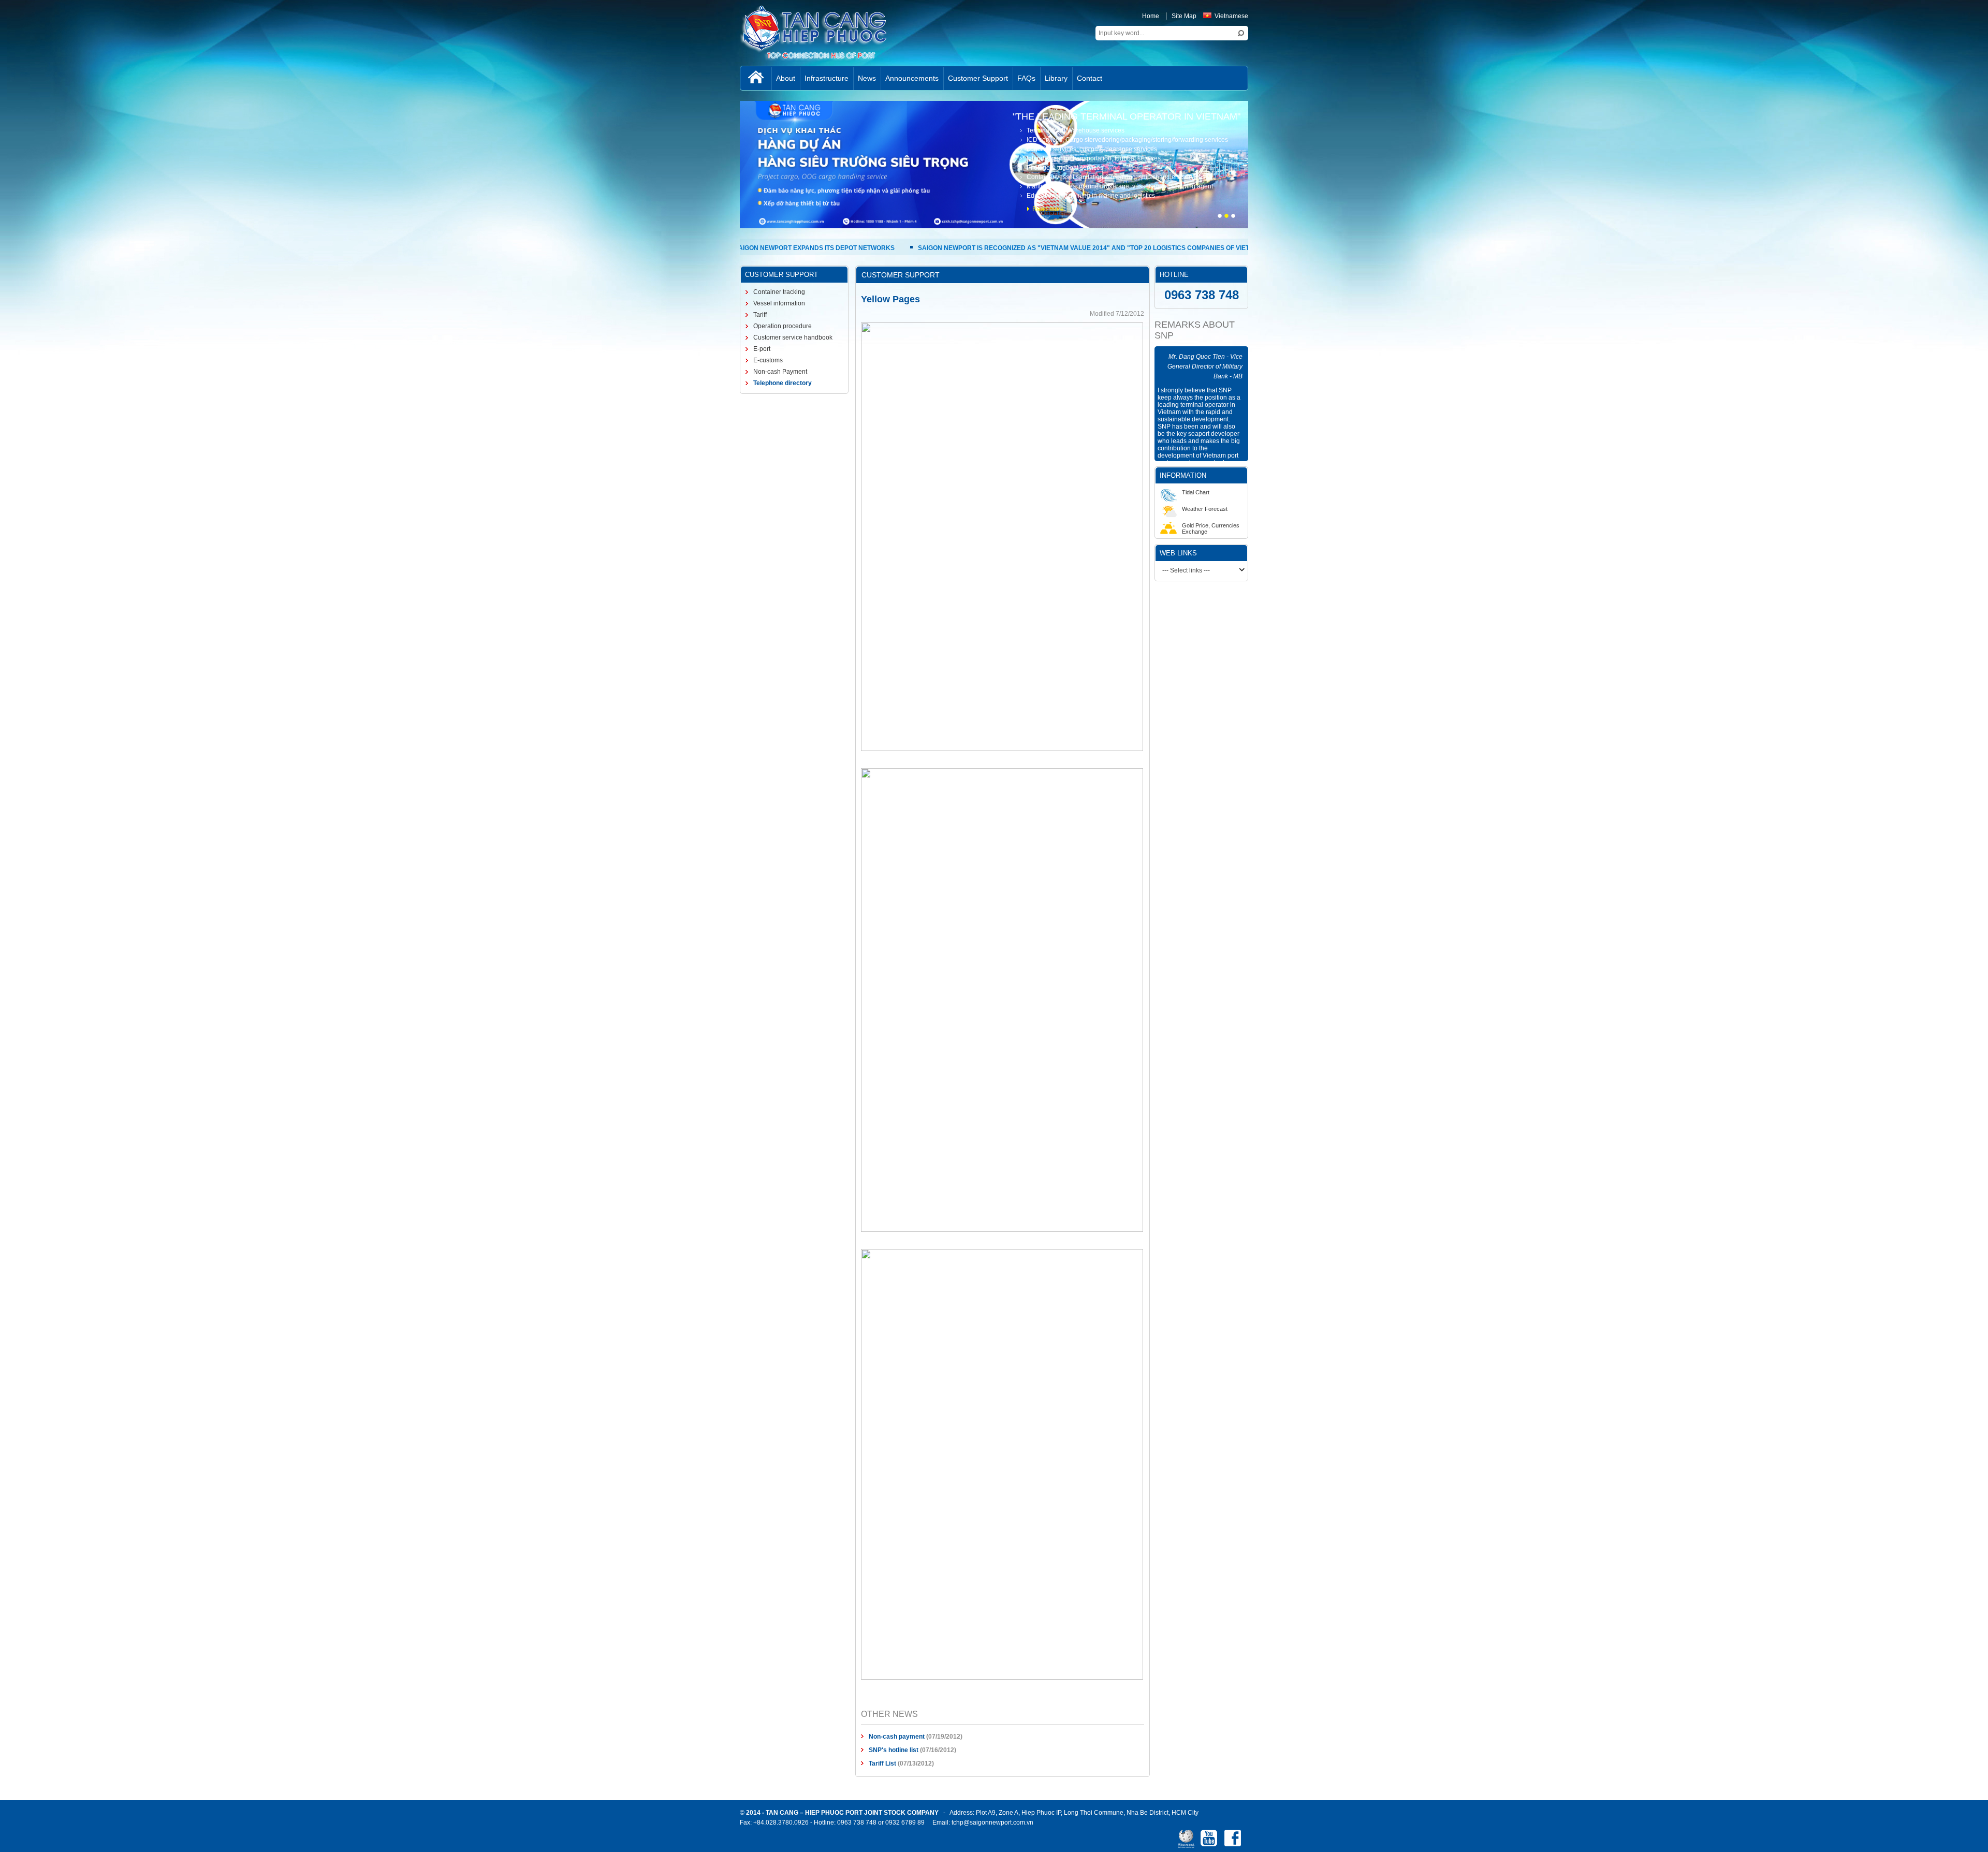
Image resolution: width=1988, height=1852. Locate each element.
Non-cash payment (897, 1737)
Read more (1048, 209)
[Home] (756, 78)
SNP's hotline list (894, 1750)
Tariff (759, 315)
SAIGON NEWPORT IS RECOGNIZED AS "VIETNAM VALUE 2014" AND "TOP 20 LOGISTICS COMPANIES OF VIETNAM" (974, 248)
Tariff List (882, 1763)
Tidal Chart (1196, 492)
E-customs (767, 360)
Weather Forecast (1205, 509)
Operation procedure (782, 326)
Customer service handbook (792, 337)
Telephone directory (782, 383)
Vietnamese (1231, 16)
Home (1151, 16)
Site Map (1184, 16)
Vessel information (778, 303)
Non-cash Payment (779, 372)
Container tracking (778, 292)
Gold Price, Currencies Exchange (1211, 528)
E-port (761, 349)
